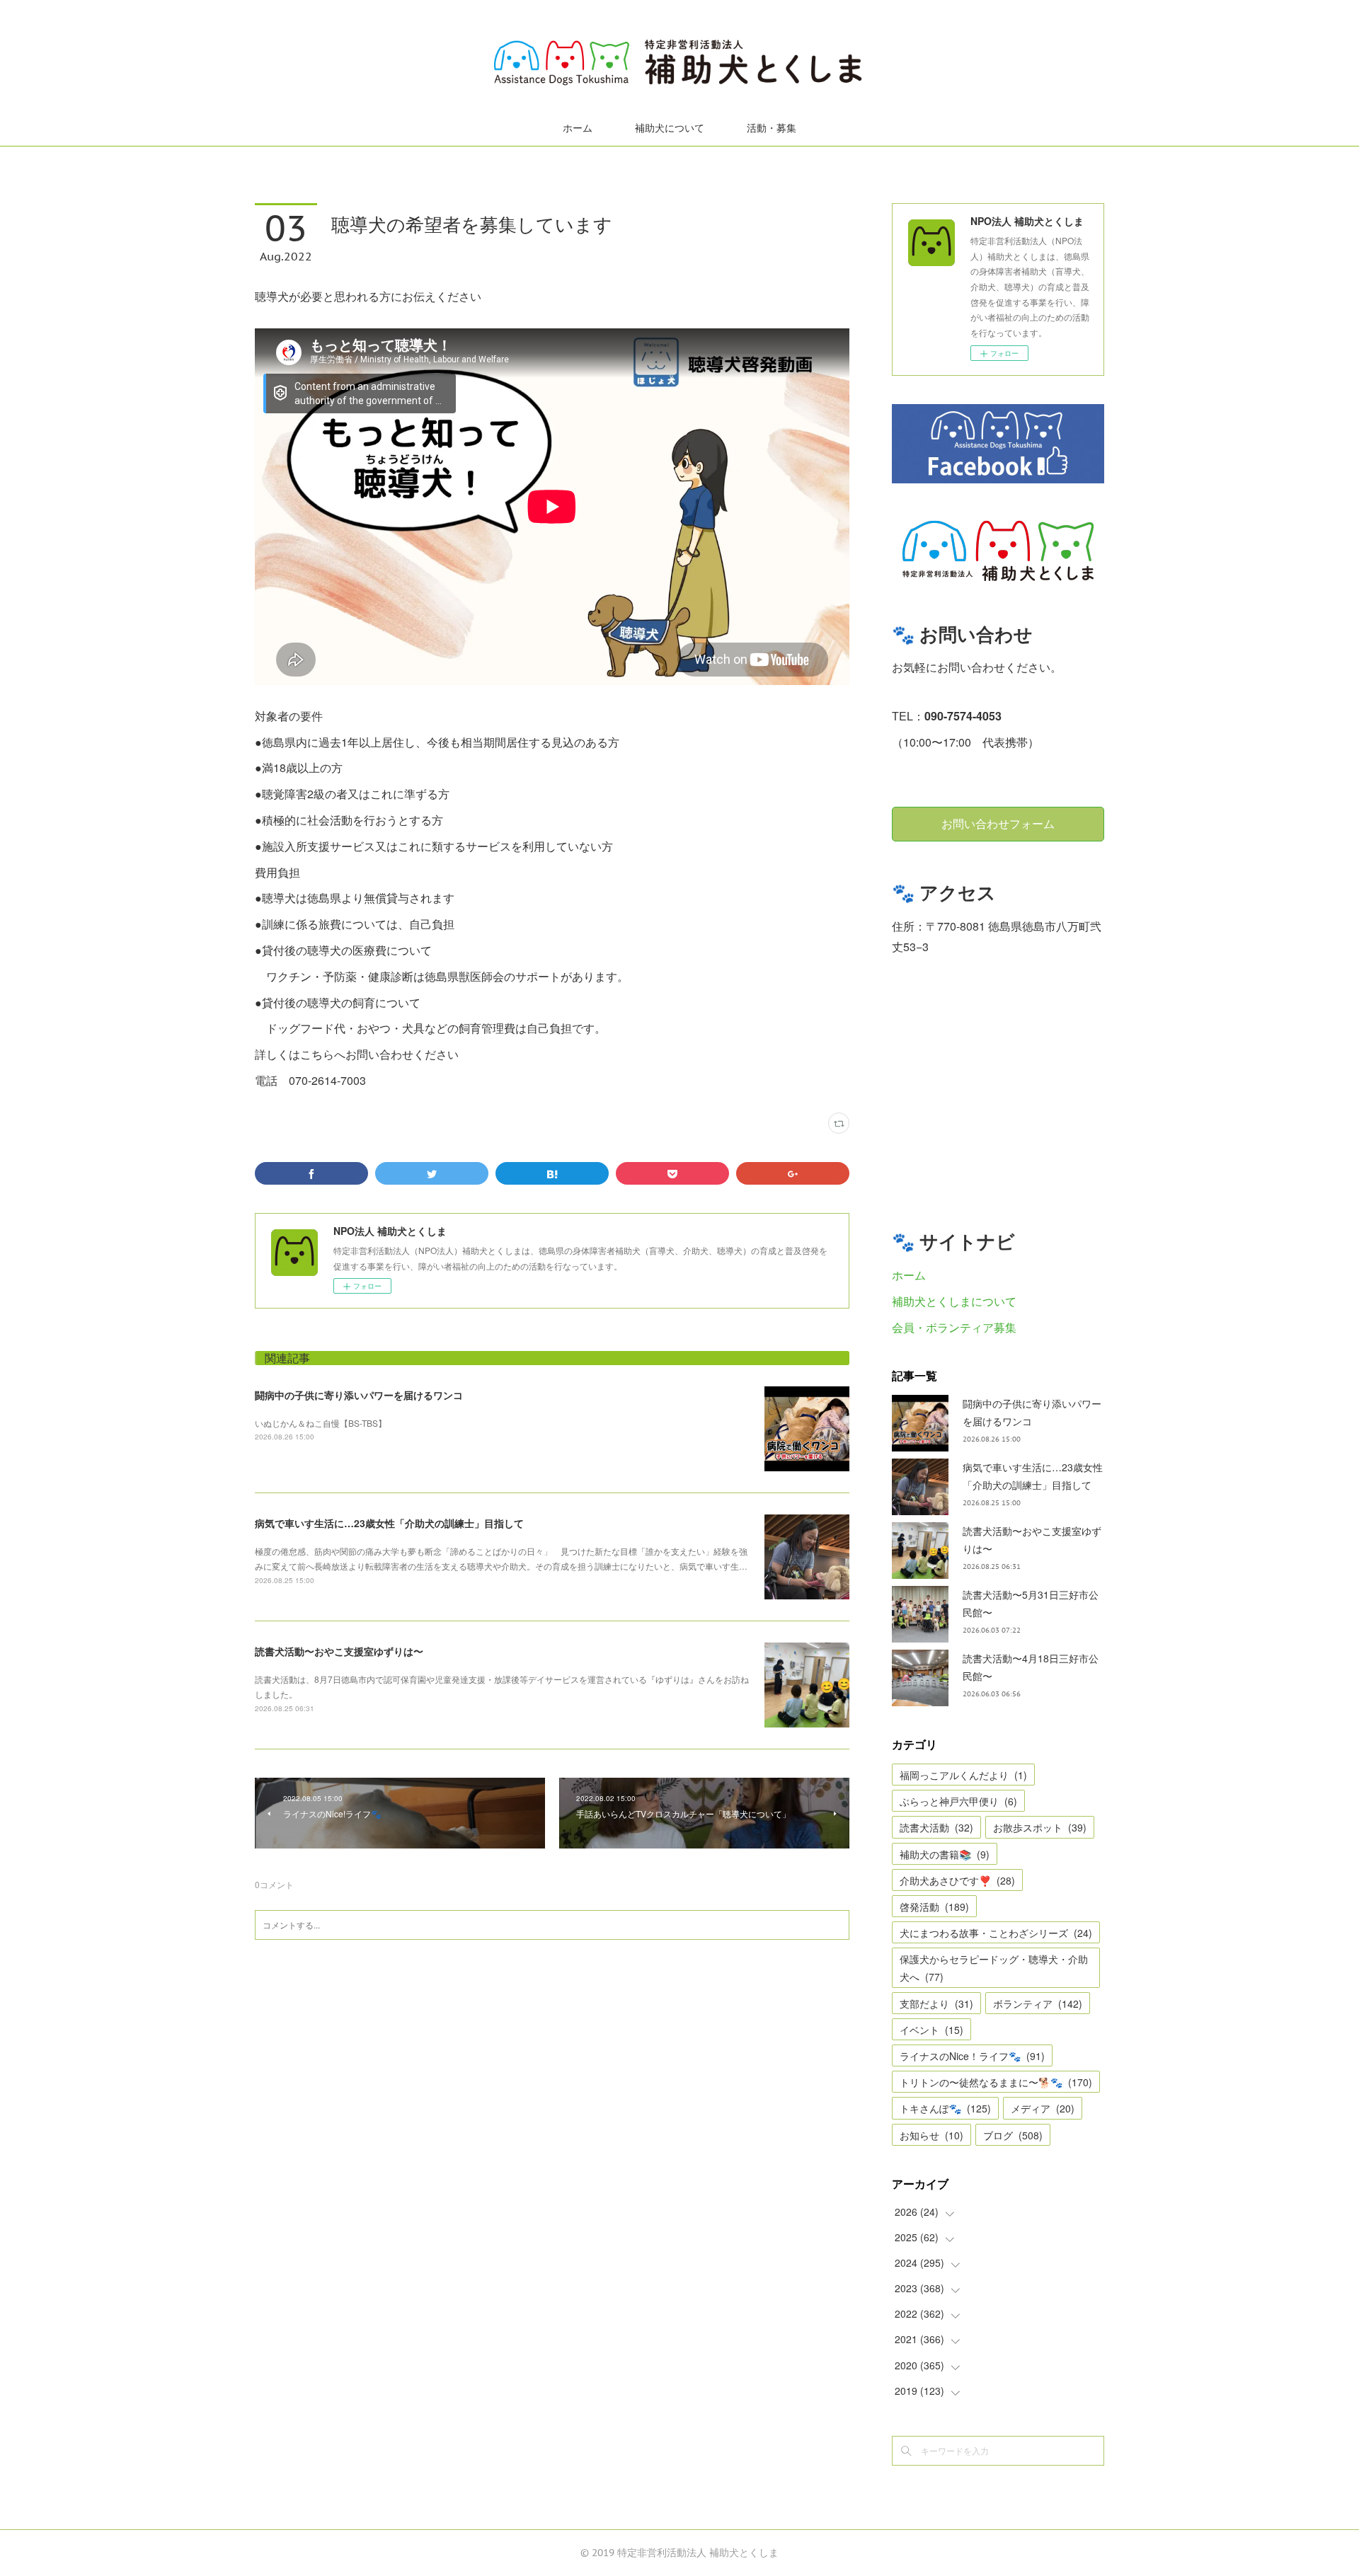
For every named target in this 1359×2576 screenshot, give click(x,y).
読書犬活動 (936, 1827)
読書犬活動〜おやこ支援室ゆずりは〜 (339, 1651)
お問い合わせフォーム (998, 824)
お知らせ (931, 2135)
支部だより (936, 2003)
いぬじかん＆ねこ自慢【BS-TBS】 (321, 1423)
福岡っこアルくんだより (963, 1775)
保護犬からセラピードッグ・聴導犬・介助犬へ (994, 1968)
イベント (931, 2030)
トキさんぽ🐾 (945, 2108)
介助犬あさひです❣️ (957, 1880)
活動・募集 (772, 128)
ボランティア (1038, 2003)
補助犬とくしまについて (954, 1301)
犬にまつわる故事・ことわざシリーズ (996, 1933)
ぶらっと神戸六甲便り (958, 1801)
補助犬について (670, 128)
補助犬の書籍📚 (945, 1854)
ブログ (1013, 2135)
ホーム (578, 128)
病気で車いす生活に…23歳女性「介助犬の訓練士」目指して (389, 1523)
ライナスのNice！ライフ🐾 (972, 2056)
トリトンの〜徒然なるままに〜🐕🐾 (996, 2082)
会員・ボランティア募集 (954, 1327)
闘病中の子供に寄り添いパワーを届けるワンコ (359, 1395)
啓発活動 (934, 1907)
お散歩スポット (1040, 1827)
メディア (1043, 2108)
